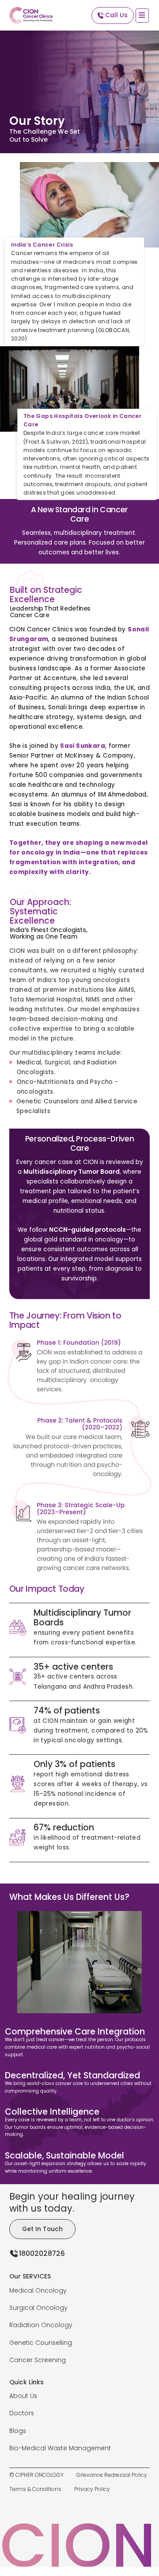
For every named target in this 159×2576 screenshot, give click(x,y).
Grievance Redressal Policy (112, 2475)
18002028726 (42, 2253)
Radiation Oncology (41, 2325)
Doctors (22, 2413)
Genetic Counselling (41, 2343)
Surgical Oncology (38, 2308)
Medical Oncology (38, 2291)
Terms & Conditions (35, 2489)
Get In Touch (42, 2229)
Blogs (18, 2431)
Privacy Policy (92, 2489)
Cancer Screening (38, 2360)
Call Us (116, 15)
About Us (23, 2396)
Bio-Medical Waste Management (60, 2448)
